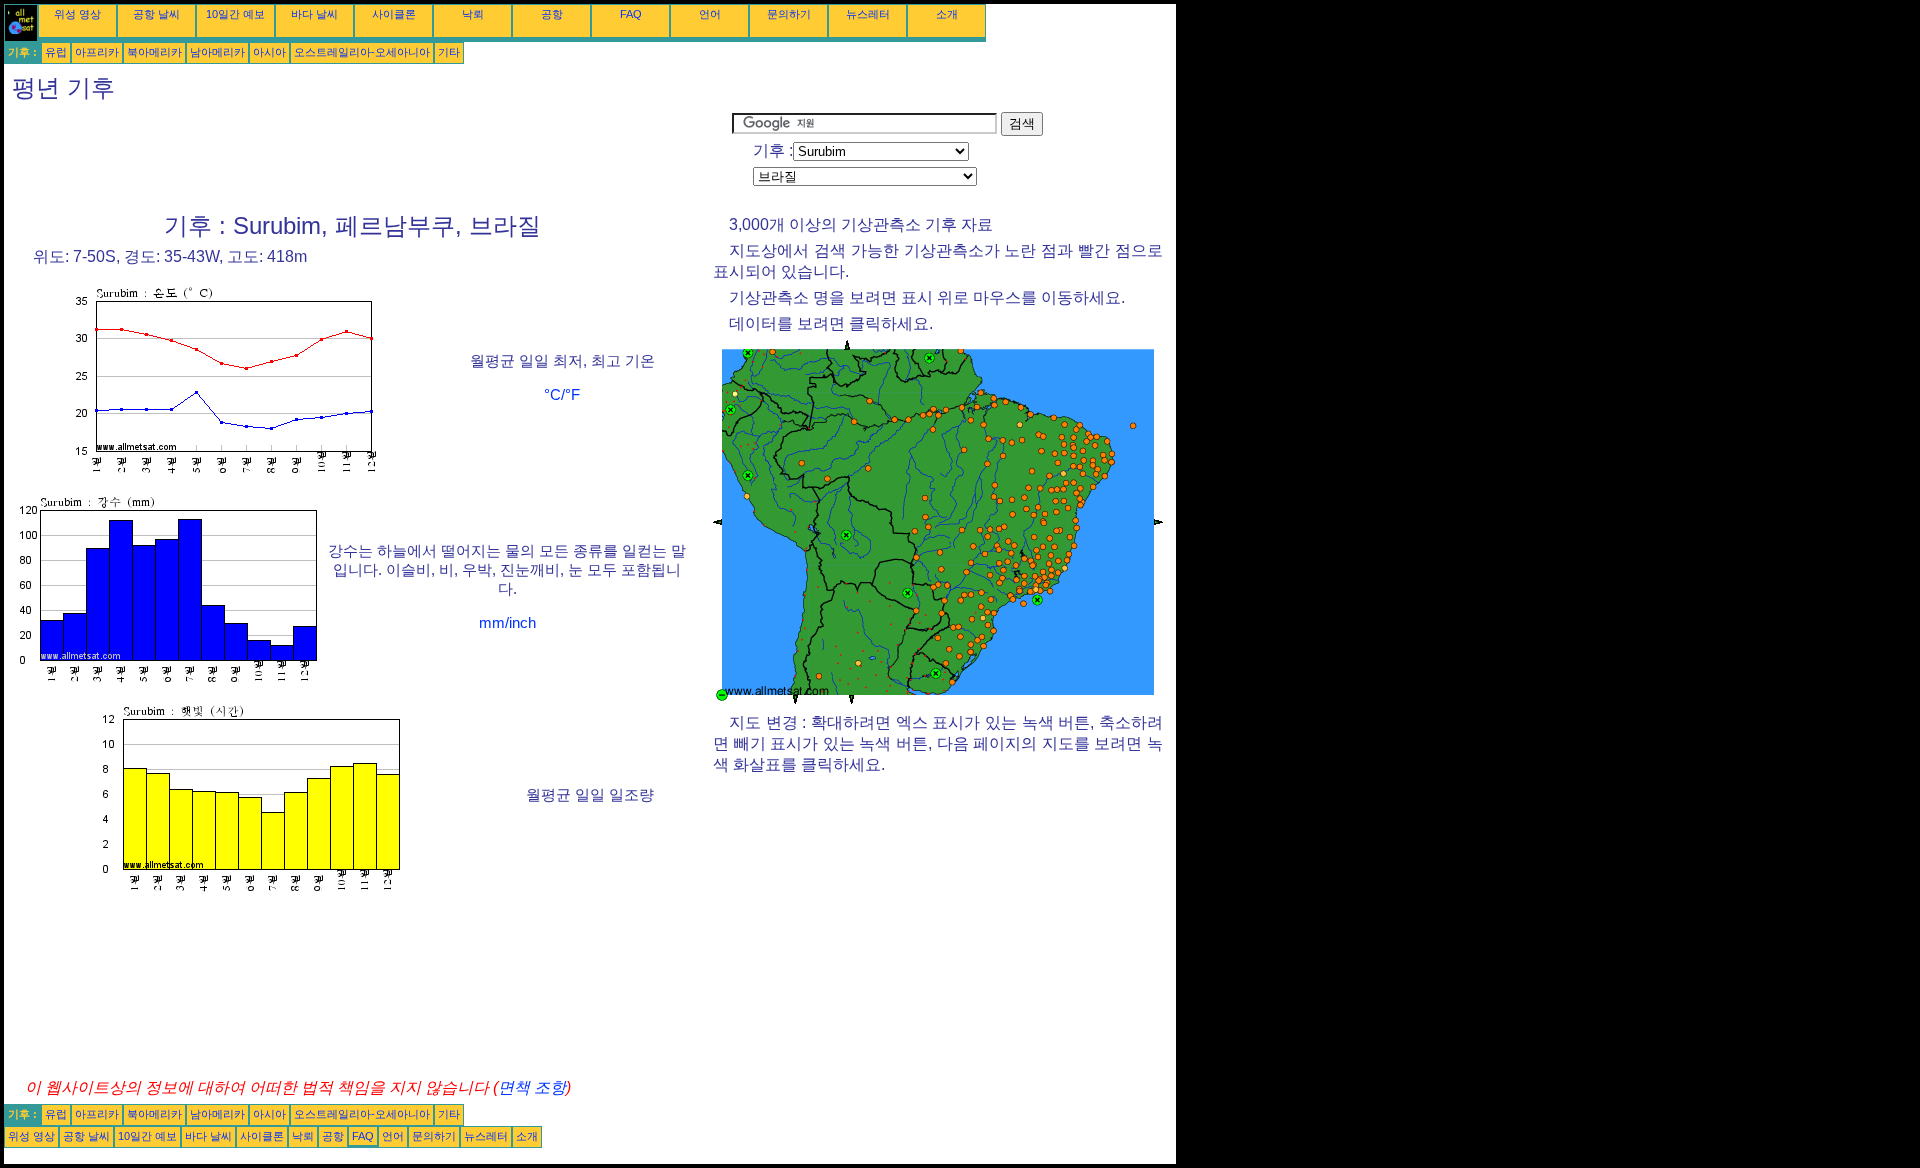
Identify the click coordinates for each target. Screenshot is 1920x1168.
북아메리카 (154, 52)
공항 (552, 14)
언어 (710, 14)
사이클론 (394, 14)
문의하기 (789, 14)
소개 (947, 14)
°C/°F (562, 395)
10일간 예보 (235, 14)
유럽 (56, 52)
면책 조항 (532, 1087)
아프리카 (97, 52)
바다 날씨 (314, 14)
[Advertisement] (368, 157)
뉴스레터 (868, 14)
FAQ (631, 14)
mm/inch (507, 623)
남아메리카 (217, 52)
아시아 (269, 52)
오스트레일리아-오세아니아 (362, 52)
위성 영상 (77, 14)
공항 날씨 (156, 14)
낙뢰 (473, 14)
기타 (449, 52)
